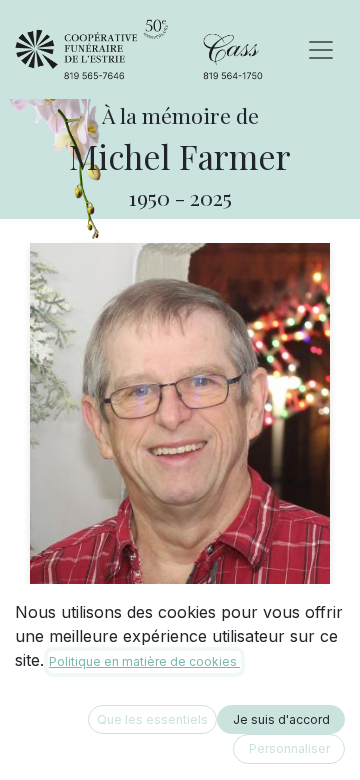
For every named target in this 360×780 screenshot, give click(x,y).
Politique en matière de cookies (144, 661)
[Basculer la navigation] (321, 50)
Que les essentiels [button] (152, 719)
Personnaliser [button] (289, 748)
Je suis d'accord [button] (281, 719)
